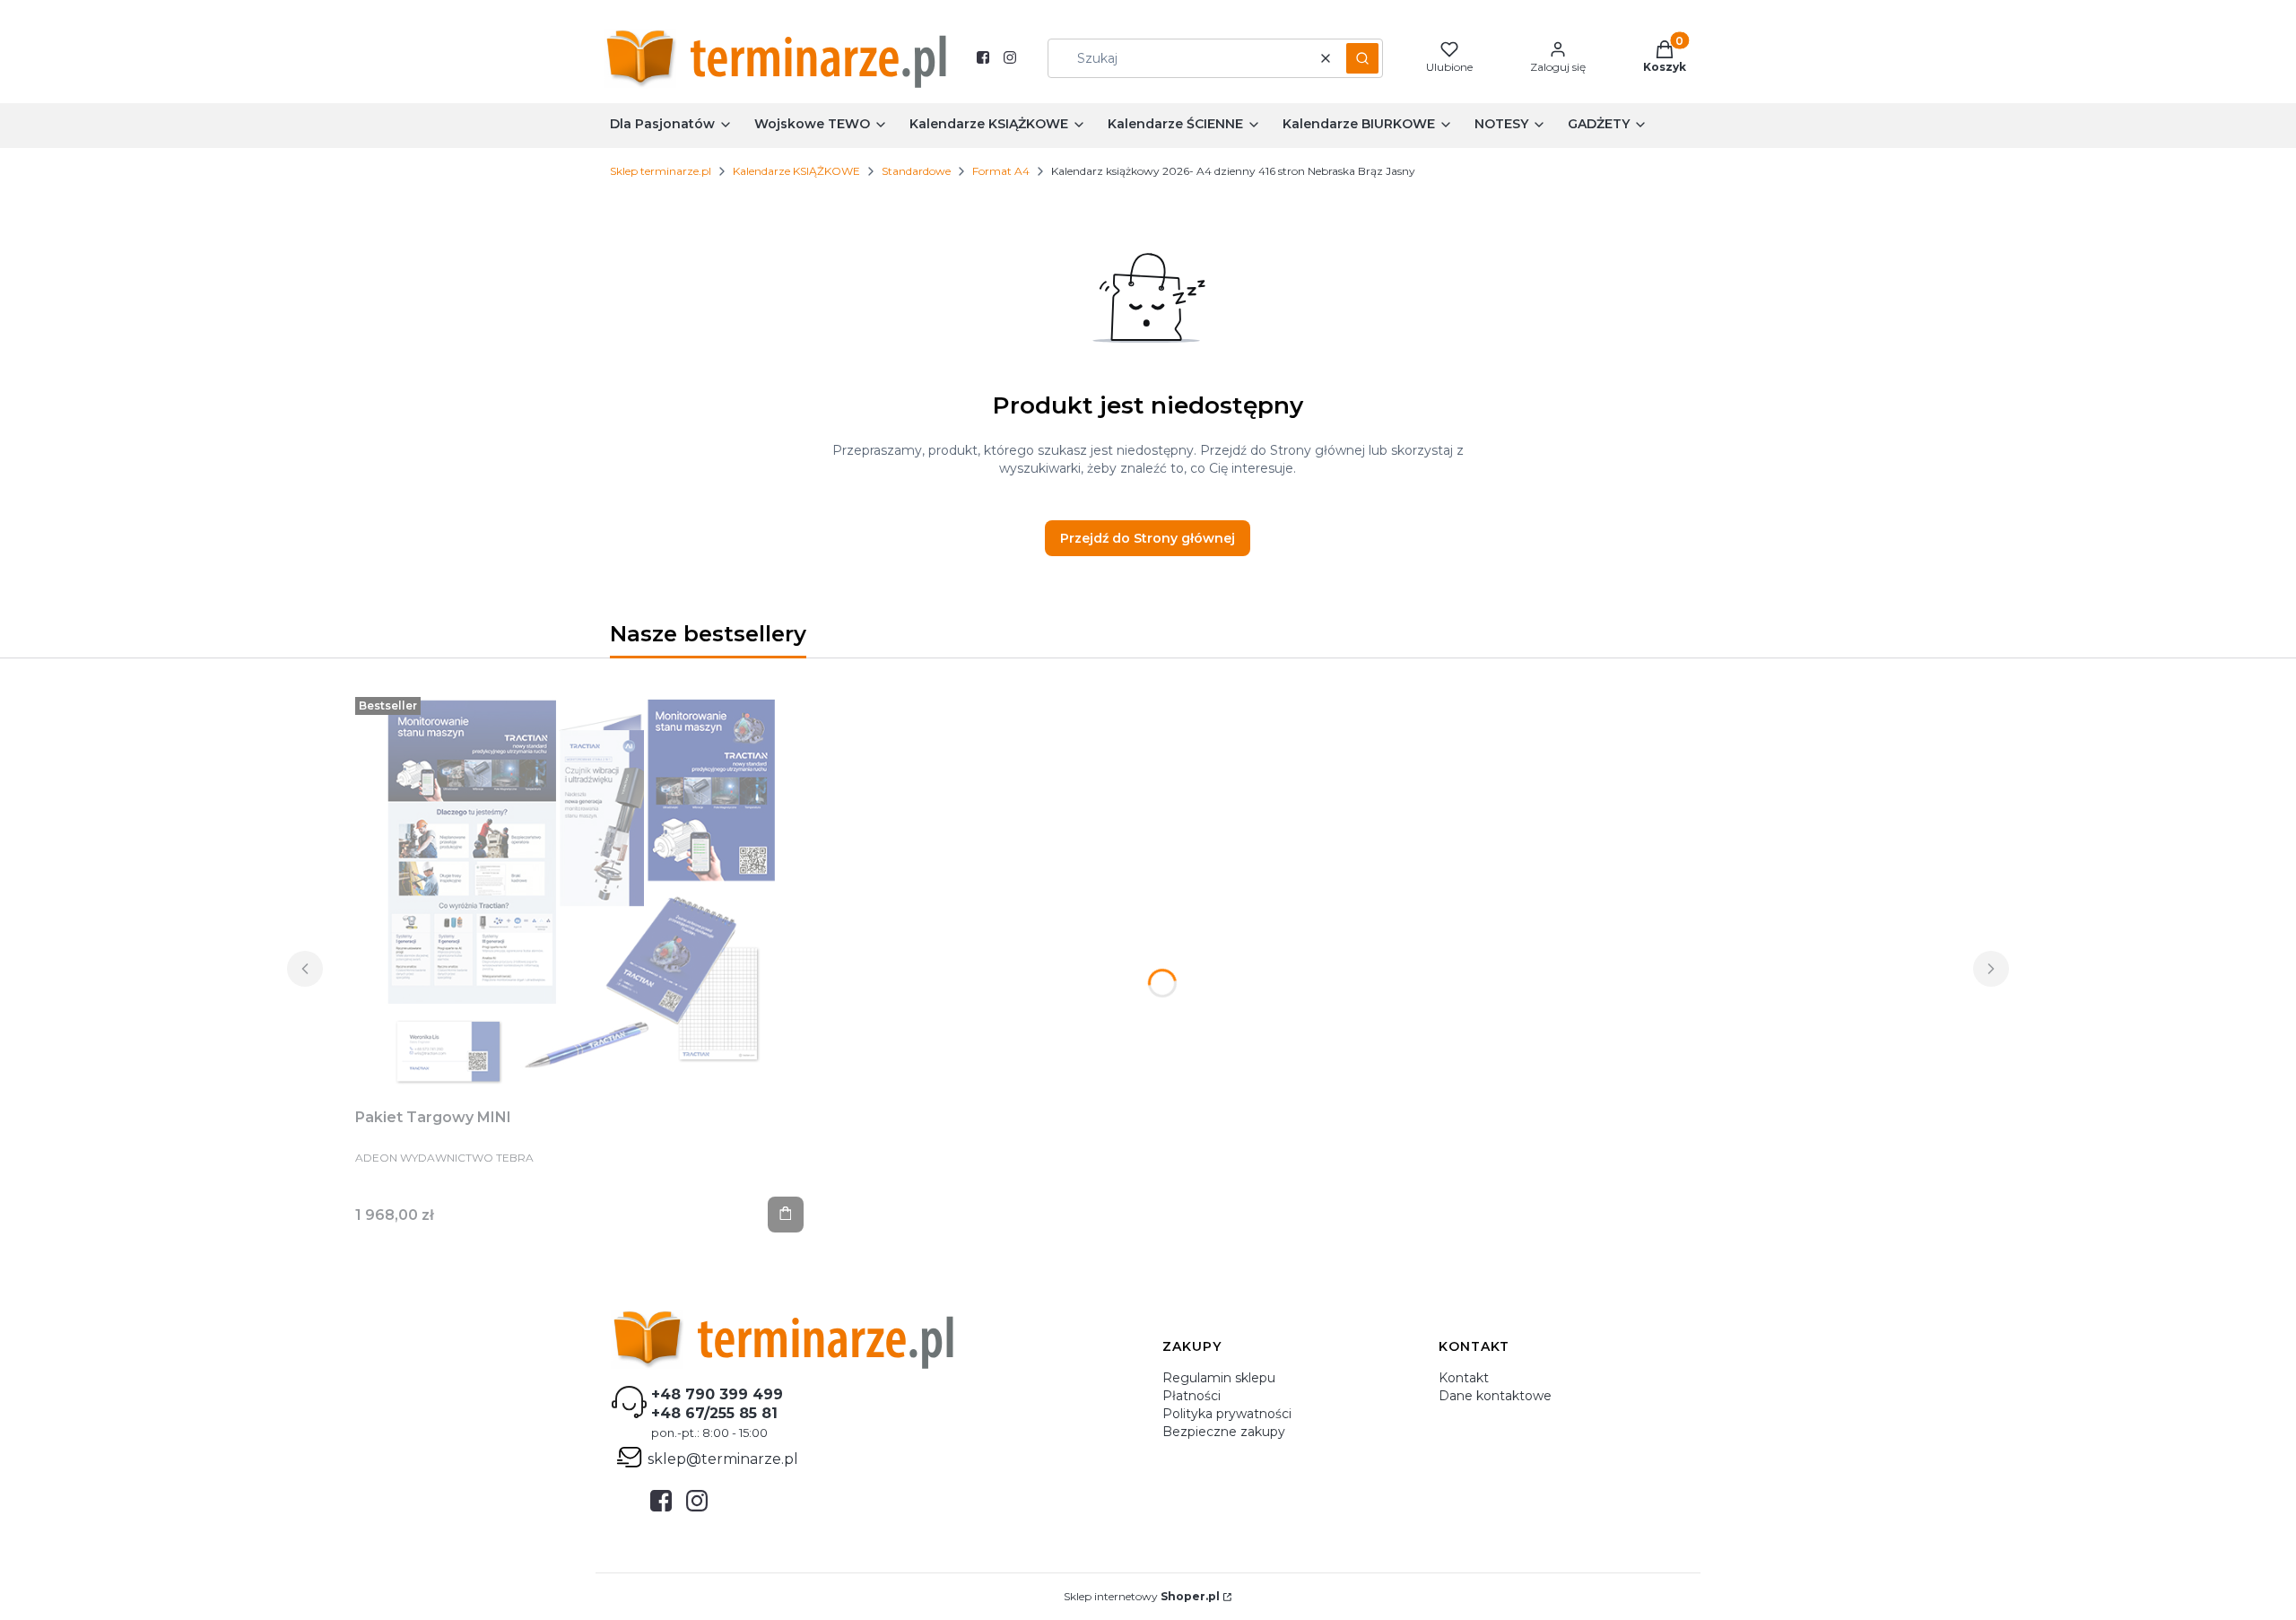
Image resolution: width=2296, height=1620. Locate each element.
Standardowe (916, 171)
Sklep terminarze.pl (661, 171)
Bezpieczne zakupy (1224, 1432)
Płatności (1191, 1396)
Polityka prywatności (1227, 1414)
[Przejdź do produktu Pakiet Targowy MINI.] (579, 892)
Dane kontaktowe (1495, 1396)
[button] (1362, 58)
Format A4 (1001, 171)
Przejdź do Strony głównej (1148, 538)
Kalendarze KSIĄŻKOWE (796, 171)
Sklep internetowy (1142, 1596)
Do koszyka (786, 1215)
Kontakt (1464, 1378)
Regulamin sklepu (1219, 1378)
